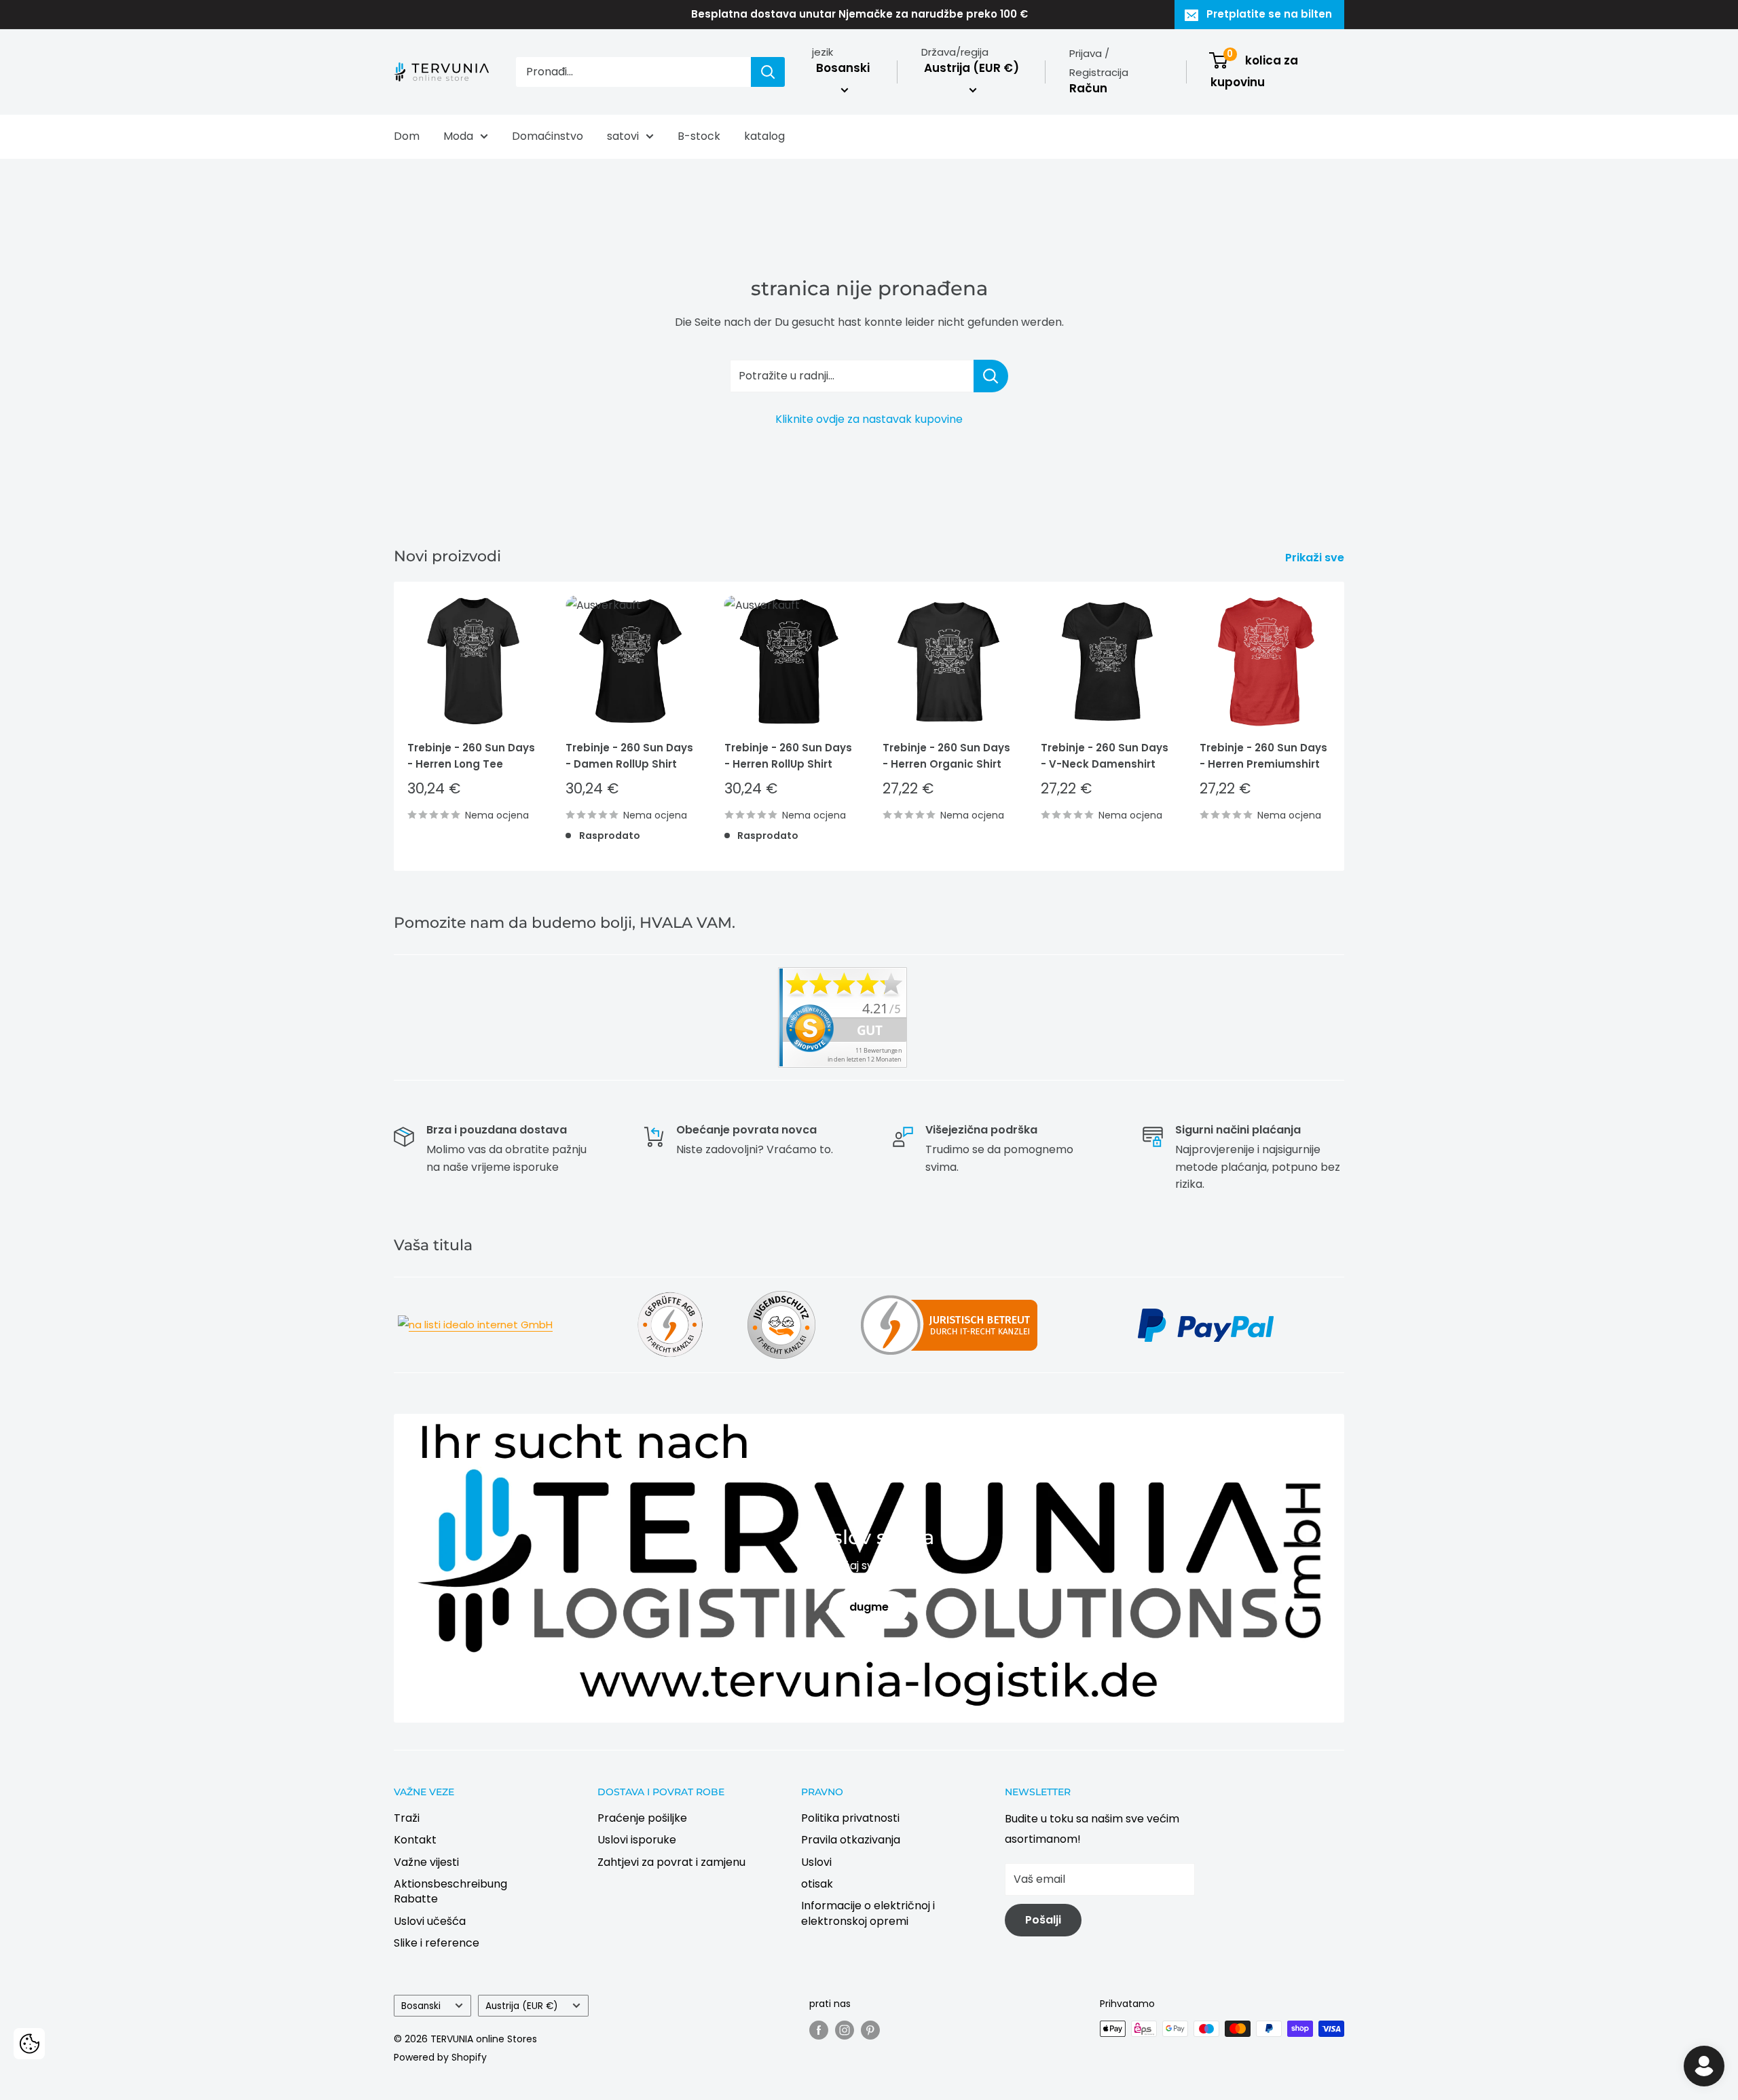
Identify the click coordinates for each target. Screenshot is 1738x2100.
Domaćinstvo (548, 136)
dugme (869, 1607)
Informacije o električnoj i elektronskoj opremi (868, 1913)
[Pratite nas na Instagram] (845, 2030)
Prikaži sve (1316, 558)
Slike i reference (437, 1943)
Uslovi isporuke (637, 1840)
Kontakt (415, 1840)
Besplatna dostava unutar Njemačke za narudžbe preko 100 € (859, 14)
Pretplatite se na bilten (1269, 14)
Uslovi (816, 1862)
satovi (623, 136)
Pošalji (1043, 1920)
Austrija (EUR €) (522, 2006)
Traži (407, 1818)
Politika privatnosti (850, 1818)
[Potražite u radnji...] (991, 376)
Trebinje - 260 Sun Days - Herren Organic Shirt (946, 755)
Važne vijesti (426, 1862)
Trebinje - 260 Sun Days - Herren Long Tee (471, 755)
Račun (1088, 88)
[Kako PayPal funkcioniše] (1206, 1307)
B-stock (699, 136)
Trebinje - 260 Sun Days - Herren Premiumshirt (1263, 755)
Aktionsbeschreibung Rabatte (450, 1891)
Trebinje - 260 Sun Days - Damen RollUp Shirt (629, 755)
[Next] (1345, 726)
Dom (407, 136)
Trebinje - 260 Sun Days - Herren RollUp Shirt (788, 755)
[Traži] (768, 72)
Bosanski (421, 2006)
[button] (29, 2044)
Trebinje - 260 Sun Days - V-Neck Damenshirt (1105, 755)
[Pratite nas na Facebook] (819, 2030)
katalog (764, 136)
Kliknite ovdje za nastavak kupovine (869, 419)
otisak (817, 1884)
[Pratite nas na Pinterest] (870, 2030)
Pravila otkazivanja (851, 1840)
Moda (458, 136)
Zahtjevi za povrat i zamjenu (671, 1862)
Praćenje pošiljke (642, 1818)
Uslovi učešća (430, 1921)
